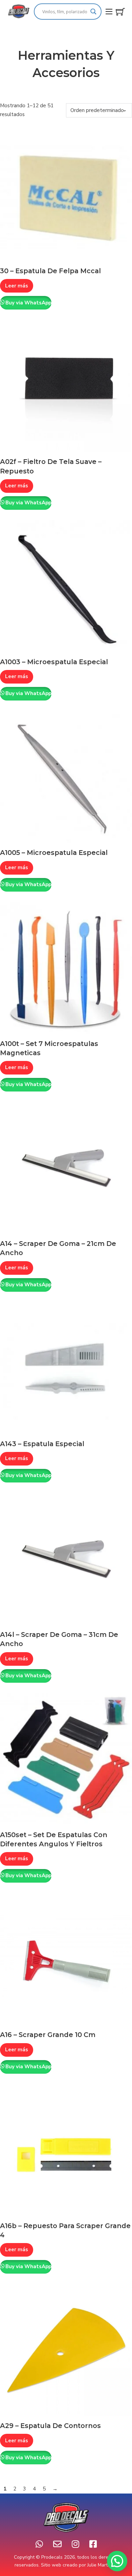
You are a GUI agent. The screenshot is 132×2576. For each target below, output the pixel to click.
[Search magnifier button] (93, 12)
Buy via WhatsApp (28, 303)
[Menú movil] (109, 12)
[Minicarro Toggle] (120, 12)
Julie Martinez (102, 2565)
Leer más (17, 286)
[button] (117, 2561)
